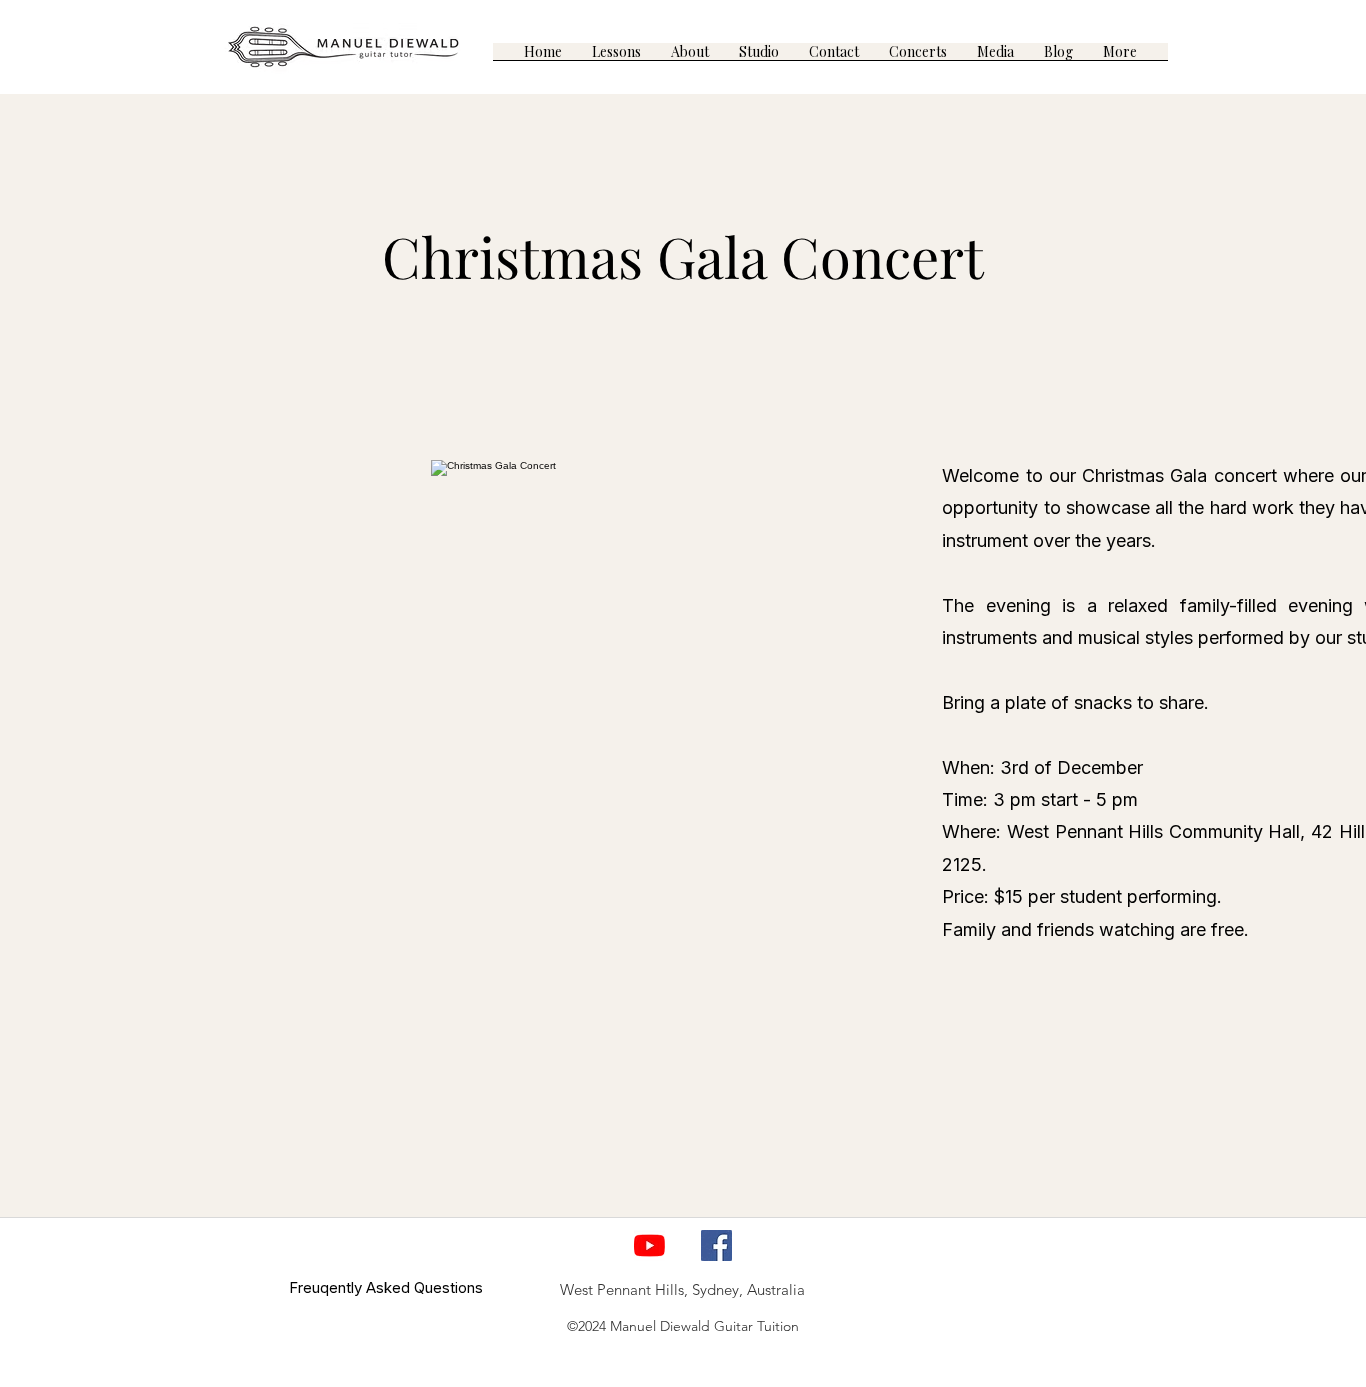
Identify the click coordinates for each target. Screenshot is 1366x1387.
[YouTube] (649, 1245)
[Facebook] (716, 1245)
